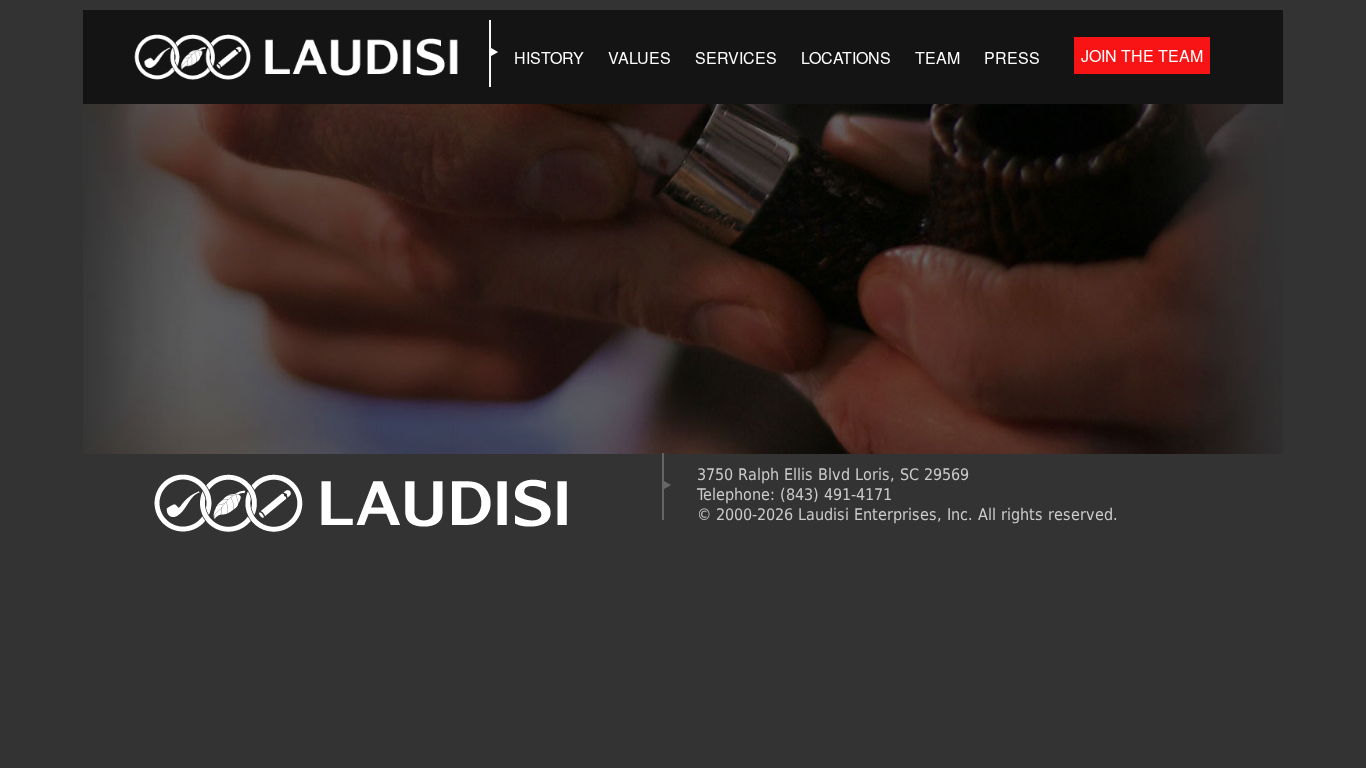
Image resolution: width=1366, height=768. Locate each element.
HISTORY (549, 57)
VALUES (639, 57)
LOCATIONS (846, 57)
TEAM (937, 57)
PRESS (1012, 57)
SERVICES (736, 57)
